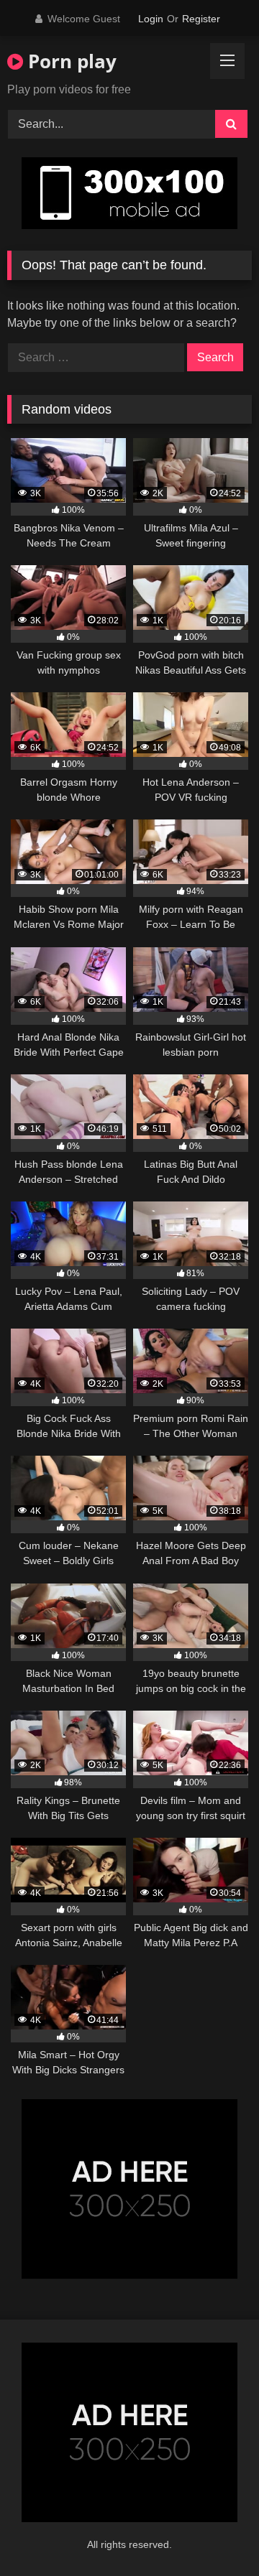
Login (151, 19)
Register (201, 19)
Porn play (70, 61)
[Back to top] (214, 2533)
